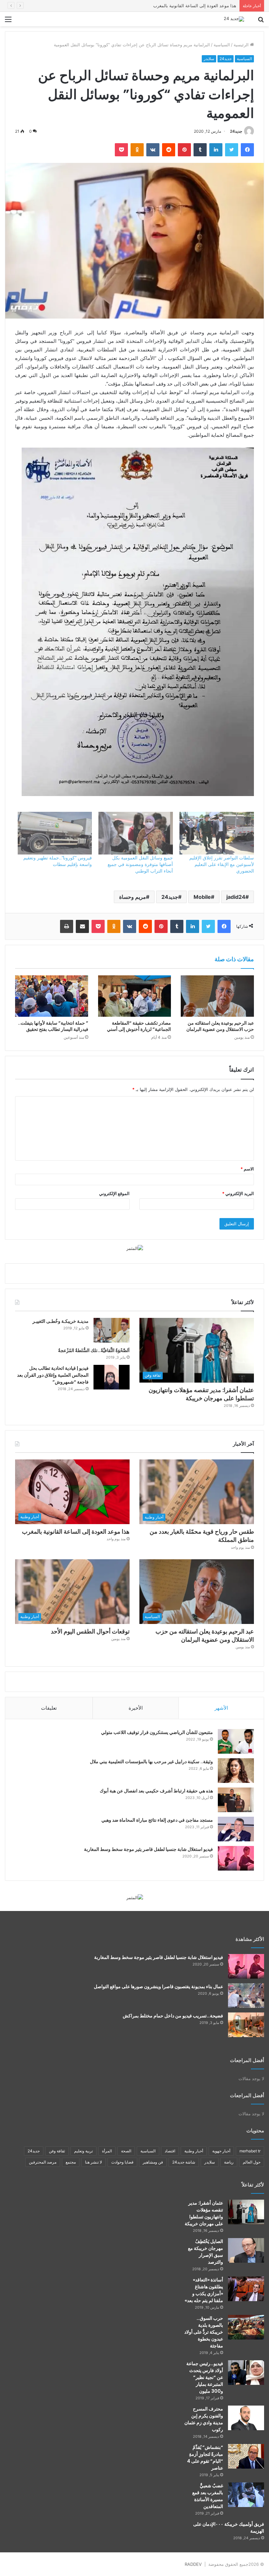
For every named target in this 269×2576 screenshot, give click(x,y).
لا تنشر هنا (93, 2162)
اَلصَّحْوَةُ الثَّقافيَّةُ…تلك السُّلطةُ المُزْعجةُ (94, 1350)
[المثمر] (135, 1248)
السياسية (222, 45)
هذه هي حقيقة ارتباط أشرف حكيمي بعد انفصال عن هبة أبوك (156, 1791)
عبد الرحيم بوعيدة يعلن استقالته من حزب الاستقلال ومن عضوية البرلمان (220, 1026)
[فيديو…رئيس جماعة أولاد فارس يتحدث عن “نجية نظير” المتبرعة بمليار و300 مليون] (246, 2373)
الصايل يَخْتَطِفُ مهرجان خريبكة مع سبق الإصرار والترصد (206, 2252)
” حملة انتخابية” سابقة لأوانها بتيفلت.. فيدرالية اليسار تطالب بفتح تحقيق (53, 1026)
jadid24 (236, 897)
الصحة (126, 2151)
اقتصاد (170, 2151)
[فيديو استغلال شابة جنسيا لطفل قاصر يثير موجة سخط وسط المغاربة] (236, 1858)
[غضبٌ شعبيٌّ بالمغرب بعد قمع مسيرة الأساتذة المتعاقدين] (246, 2495)
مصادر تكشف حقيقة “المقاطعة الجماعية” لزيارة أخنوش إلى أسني (139, 1026)
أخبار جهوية (221, 2151)
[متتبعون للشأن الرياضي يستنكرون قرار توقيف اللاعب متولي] (236, 1741)
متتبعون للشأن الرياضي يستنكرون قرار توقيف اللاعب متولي (157, 1732)
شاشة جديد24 (184, 2162)
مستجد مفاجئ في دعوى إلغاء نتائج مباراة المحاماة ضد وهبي (157, 1820)
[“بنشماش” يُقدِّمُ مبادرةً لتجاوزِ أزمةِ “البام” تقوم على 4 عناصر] (246, 2456)
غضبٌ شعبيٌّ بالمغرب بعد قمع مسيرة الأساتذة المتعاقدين (208, 2496)
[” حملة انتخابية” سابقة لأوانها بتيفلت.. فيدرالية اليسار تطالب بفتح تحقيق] (52, 996)
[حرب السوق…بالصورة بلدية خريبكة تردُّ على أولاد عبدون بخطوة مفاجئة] (246, 2327)
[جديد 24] (234, 19)
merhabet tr (250, 2151)
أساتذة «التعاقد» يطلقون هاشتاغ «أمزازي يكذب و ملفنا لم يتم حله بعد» (204, 2290)
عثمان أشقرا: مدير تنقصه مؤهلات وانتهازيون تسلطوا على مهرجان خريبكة (201, 1394)
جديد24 (226, 59)
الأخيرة (136, 1708)
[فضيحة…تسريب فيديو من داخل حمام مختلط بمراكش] (246, 2025)
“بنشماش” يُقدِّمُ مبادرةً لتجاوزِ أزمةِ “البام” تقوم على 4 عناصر (205, 2458)
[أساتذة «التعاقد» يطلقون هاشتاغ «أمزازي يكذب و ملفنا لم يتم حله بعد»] (246, 2289)
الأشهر (221, 1708)
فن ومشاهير (153, 2162)
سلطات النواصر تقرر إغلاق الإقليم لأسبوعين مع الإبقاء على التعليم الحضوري (222, 864)
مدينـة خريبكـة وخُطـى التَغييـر (61, 1321)
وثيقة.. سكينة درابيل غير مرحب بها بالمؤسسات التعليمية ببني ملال (151, 1762)
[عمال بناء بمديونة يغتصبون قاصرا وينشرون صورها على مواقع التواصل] (246, 1996)
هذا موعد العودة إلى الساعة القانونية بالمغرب (76, 1532)
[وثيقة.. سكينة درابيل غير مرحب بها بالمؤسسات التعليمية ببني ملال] (236, 1771)
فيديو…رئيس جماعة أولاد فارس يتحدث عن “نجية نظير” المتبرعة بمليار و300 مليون (205, 2377)
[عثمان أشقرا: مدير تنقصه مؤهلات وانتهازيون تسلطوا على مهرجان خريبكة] (246, 2212)
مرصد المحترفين (43, 2162)
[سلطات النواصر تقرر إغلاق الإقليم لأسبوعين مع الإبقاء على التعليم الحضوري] (217, 833)
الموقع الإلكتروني (114, 1193)
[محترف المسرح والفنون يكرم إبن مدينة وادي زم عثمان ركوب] (246, 2418)
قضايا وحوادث (122, 2162)
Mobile (202, 897)
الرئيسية (242, 45)
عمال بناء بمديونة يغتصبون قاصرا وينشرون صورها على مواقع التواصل (158, 1987)
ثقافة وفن (57, 2151)
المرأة (107, 2151)
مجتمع (71, 2162)
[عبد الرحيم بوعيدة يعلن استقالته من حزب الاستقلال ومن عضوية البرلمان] (217, 996)
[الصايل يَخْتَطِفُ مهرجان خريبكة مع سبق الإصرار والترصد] (246, 2250)
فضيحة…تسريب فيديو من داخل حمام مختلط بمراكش (173, 2016)
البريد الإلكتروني (238, 1193)
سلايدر (209, 59)
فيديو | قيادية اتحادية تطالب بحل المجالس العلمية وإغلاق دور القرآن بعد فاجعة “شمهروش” (53, 1375)
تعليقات (49, 1708)
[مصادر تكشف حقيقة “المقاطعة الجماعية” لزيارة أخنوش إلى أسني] (135, 996)
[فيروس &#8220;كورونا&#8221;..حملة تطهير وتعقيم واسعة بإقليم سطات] (55, 833)
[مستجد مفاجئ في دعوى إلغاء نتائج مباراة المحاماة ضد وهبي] (236, 1829)
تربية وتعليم (83, 2151)
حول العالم (252, 2162)
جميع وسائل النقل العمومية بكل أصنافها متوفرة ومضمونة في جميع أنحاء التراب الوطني (140, 864)
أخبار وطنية (194, 2151)
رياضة (229, 2162)
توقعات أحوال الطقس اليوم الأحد (90, 1631)
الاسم (247, 1169)
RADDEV (193, 2564)
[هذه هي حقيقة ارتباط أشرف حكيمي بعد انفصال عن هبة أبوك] (236, 1800)
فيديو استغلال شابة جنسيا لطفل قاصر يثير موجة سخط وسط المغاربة (148, 1849)
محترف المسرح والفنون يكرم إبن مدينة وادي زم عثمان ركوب (204, 2419)
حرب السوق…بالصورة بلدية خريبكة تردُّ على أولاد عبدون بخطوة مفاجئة (204, 2332)
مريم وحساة (133, 897)
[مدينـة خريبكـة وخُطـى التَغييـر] (112, 1330)
